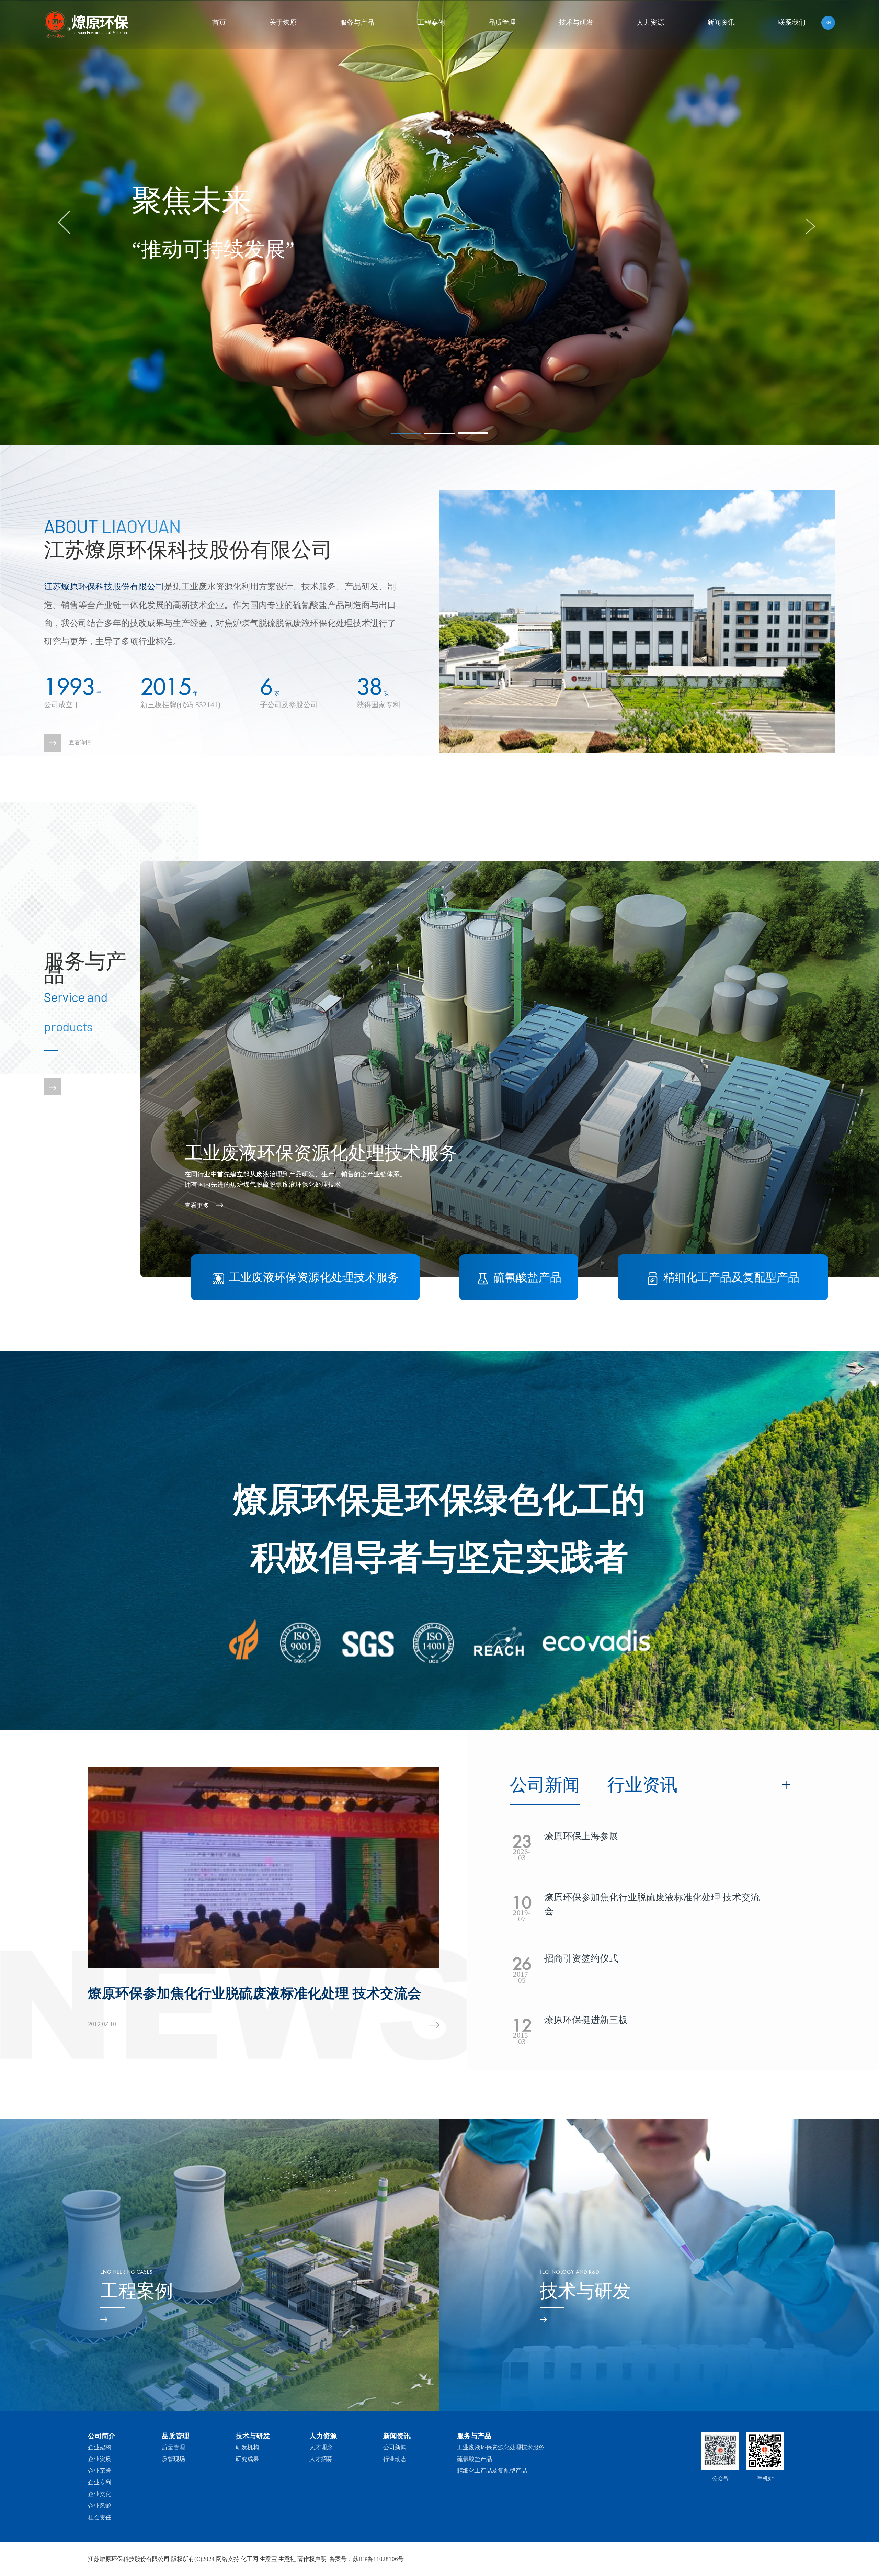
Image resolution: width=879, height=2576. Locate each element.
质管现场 (173, 2459)
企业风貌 (100, 2506)
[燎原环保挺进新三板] (264, 1867)
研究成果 (247, 2459)
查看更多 (197, 1206)
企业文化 (100, 2494)
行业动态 (395, 2459)
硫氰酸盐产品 (475, 2459)
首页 (219, 22)
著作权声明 (312, 2559)
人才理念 (321, 2447)
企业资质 (100, 2459)
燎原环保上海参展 (581, 1836)
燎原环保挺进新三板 (150, 1993)
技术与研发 (576, 22)
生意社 (287, 2559)
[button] (406, 433)
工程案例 (431, 22)
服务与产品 (357, 22)
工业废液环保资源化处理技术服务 (501, 2447)
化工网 (249, 2559)
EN (828, 23)
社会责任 (100, 2517)
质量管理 (173, 2447)
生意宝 (268, 2559)
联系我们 (792, 22)
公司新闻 (395, 2447)
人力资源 (650, 22)
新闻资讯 (721, 22)
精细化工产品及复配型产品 (492, 2471)
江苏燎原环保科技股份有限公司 (104, 586)
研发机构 (247, 2447)
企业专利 (100, 2482)
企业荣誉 (100, 2471)
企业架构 (100, 2447)
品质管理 (502, 22)
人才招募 (321, 2459)
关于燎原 (283, 22)
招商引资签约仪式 (581, 1958)
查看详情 (80, 742)
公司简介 (102, 2436)
